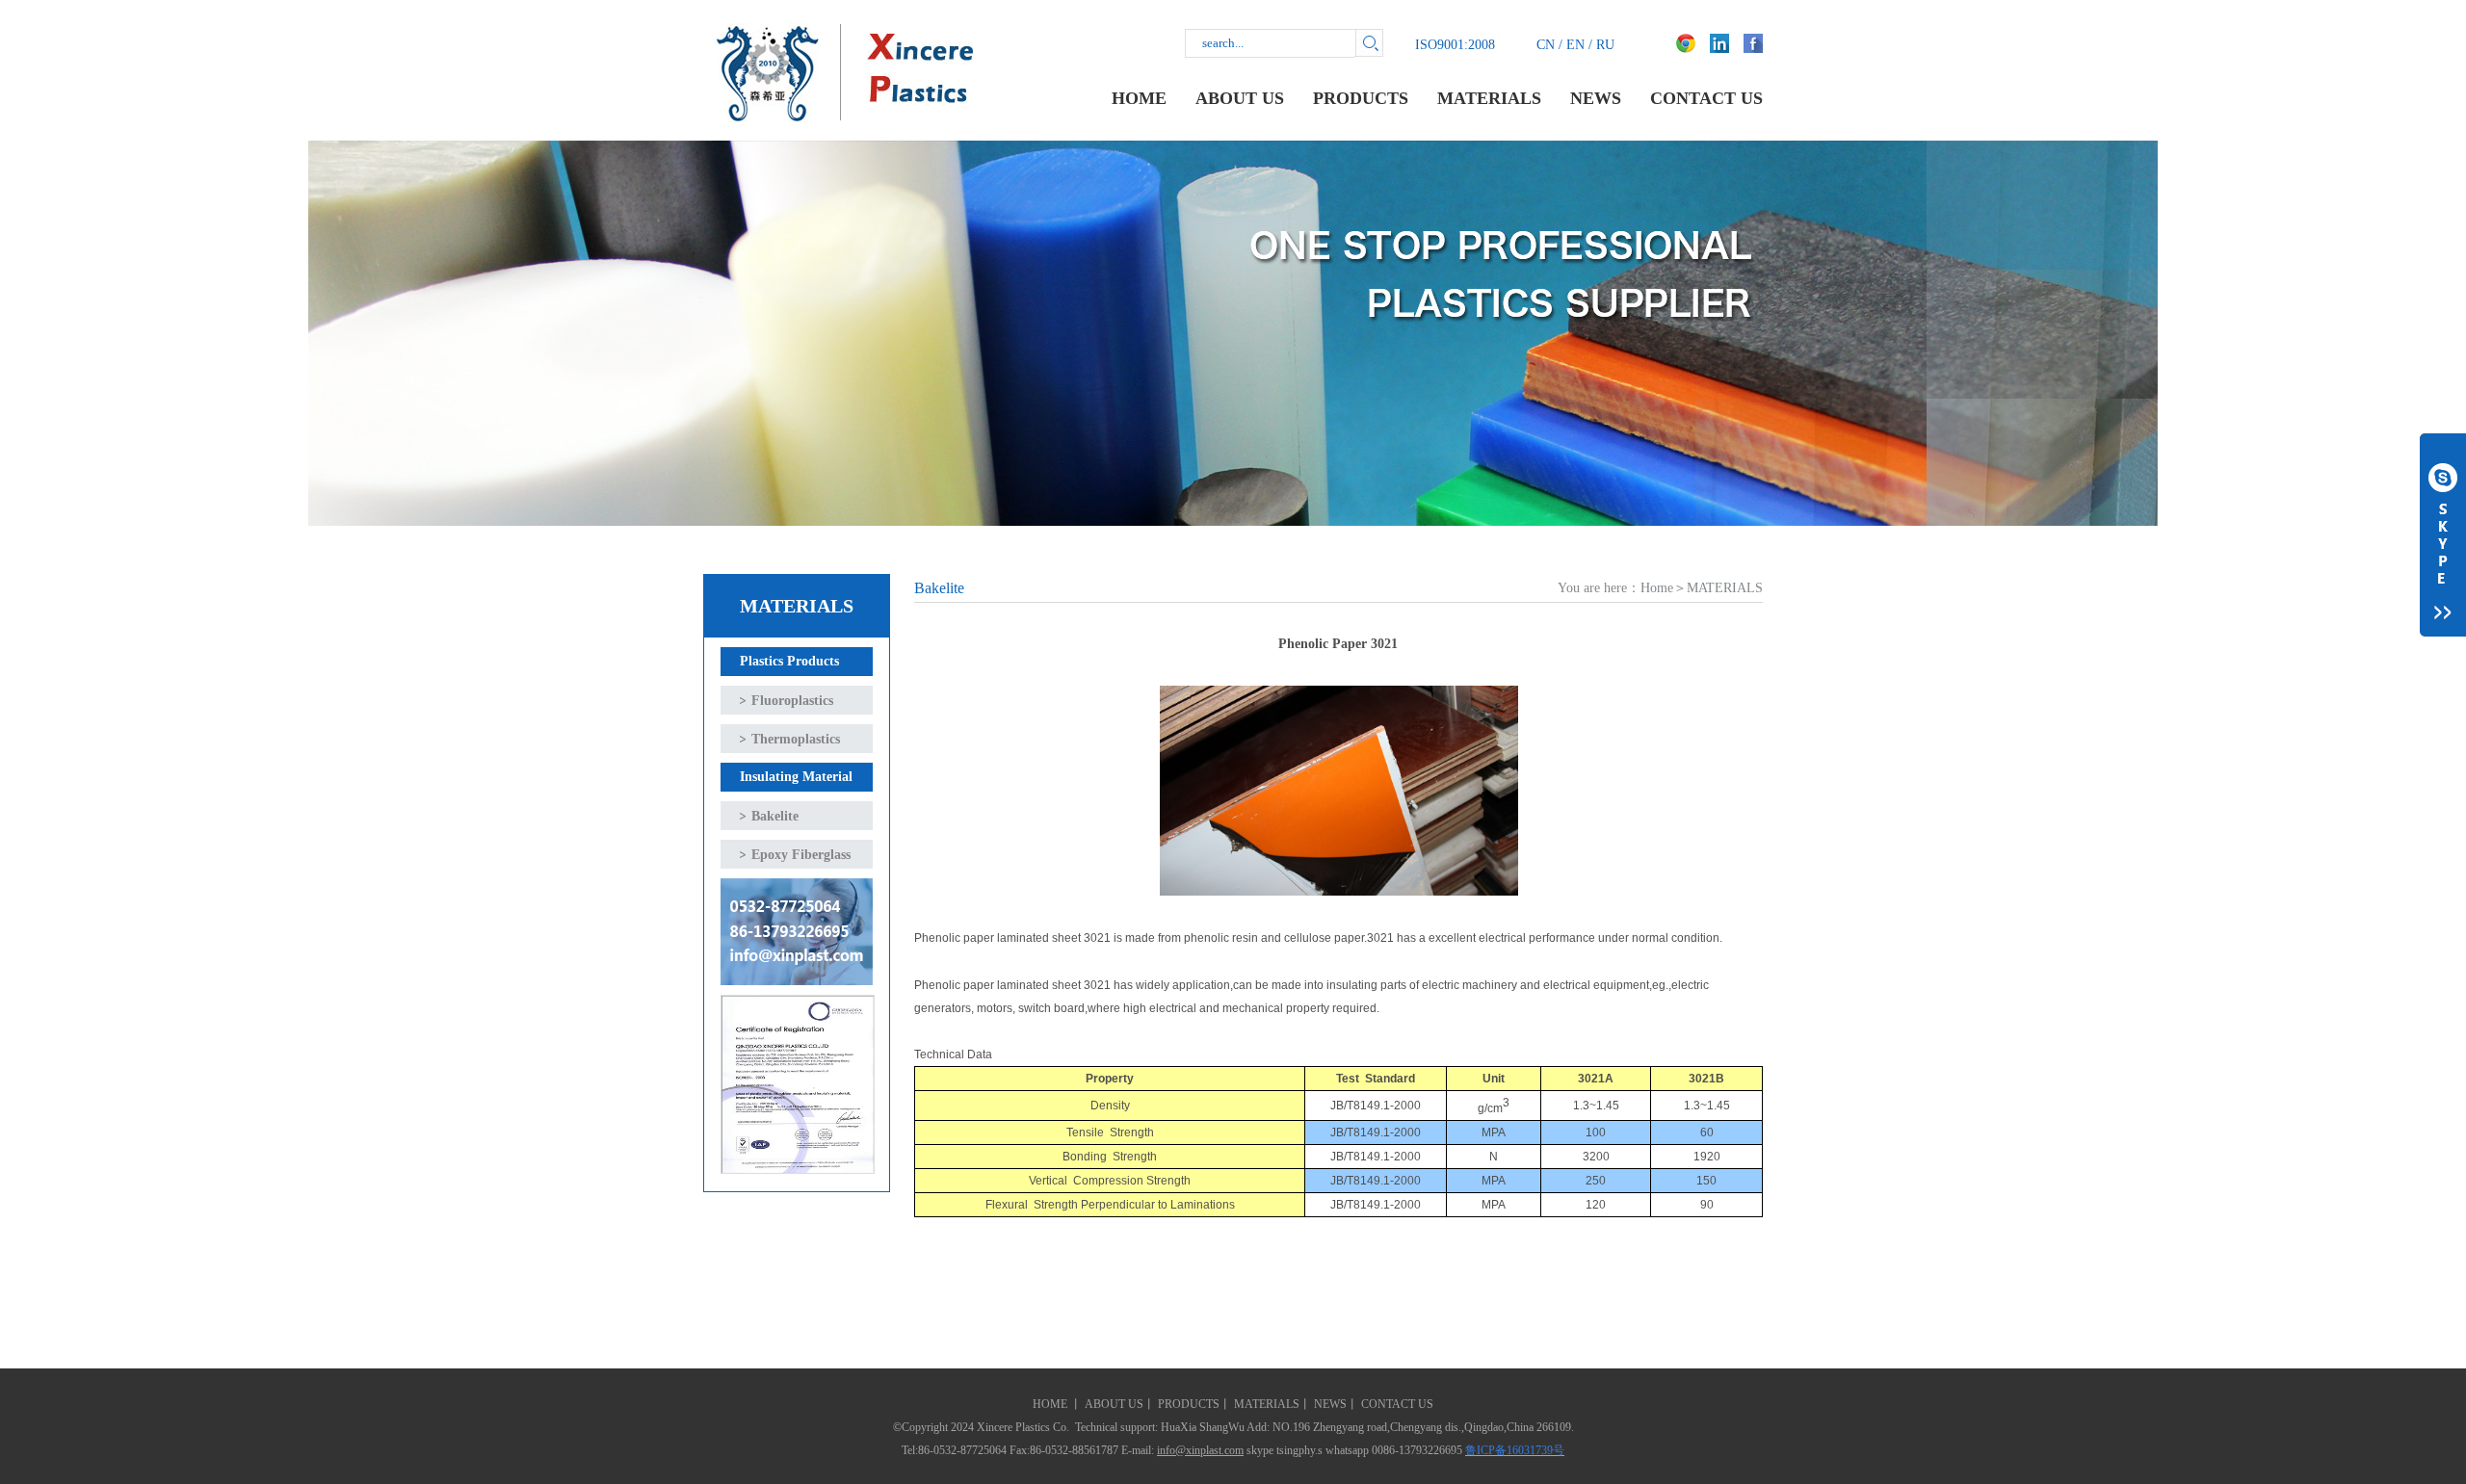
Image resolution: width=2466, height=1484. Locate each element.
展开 (2443, 535)
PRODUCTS (1361, 98)
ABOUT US (1240, 98)
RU (1605, 45)
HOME (1139, 98)
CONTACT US (1706, 98)
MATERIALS (1489, 98)
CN (1546, 45)
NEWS (1596, 98)
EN (1575, 45)
